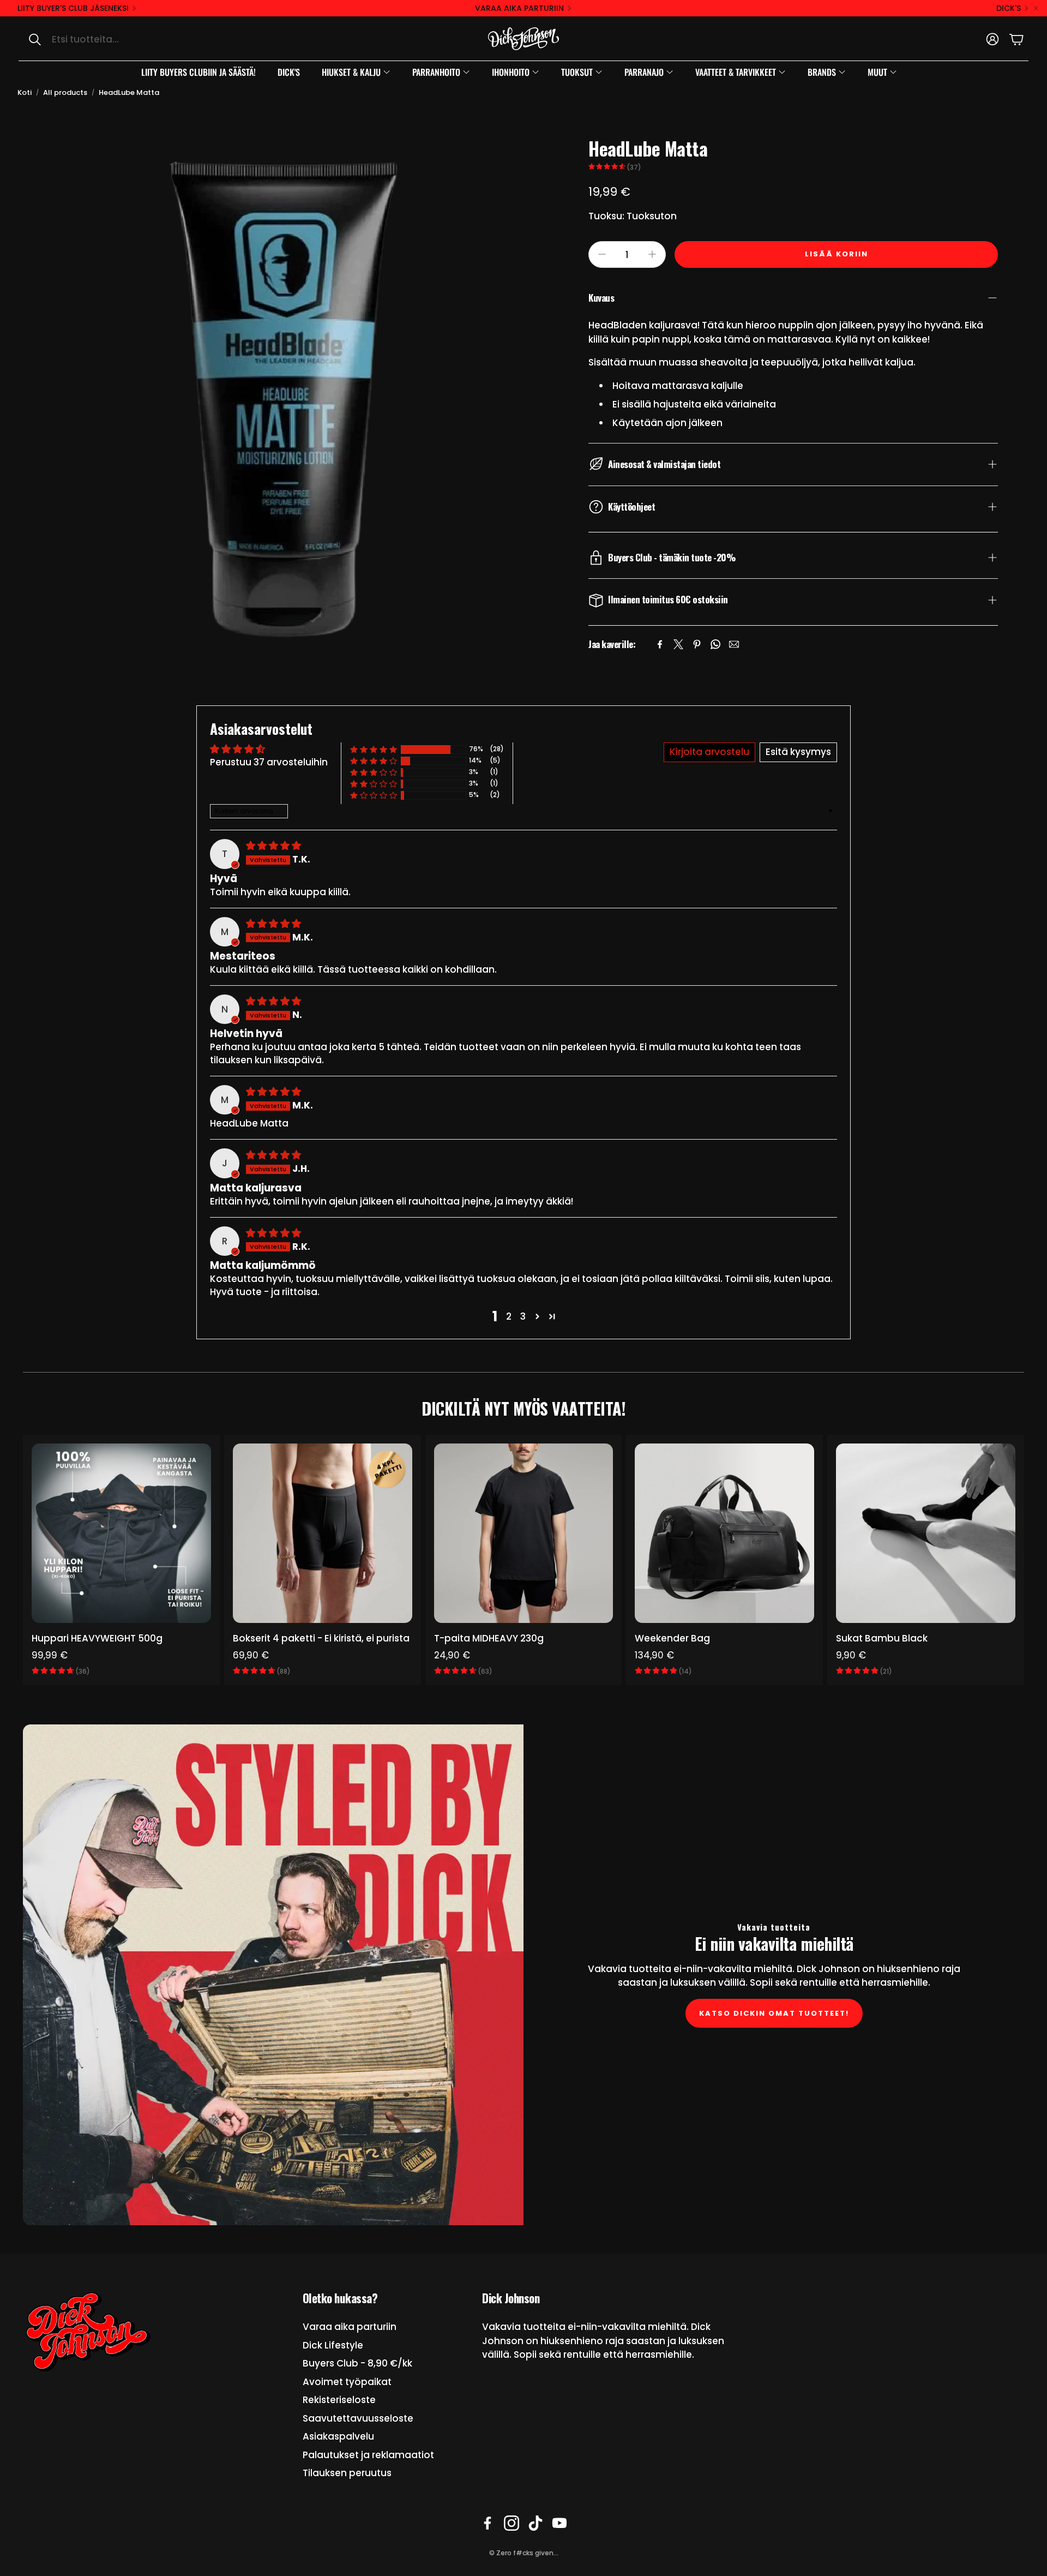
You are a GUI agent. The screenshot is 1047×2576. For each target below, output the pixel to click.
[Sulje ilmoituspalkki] (1036, 8)
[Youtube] (559, 2523)
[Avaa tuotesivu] (121, 1533)
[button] (134, 39)
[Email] (734, 644)
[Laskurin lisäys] (652, 254)
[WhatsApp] (715, 644)
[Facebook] (660, 644)
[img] (273, 846)
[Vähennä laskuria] (602, 254)
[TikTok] (535, 2523)
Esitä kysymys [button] (798, 752)
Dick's (1009, 8)
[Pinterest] (697, 644)
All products (65, 92)
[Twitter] (678, 644)
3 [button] (523, 1316)
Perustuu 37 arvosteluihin (269, 762)
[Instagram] (512, 2523)
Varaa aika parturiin (519, 8)
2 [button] (509, 1316)
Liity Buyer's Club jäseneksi (73, 8)
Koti (25, 92)
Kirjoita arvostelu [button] (709, 752)
